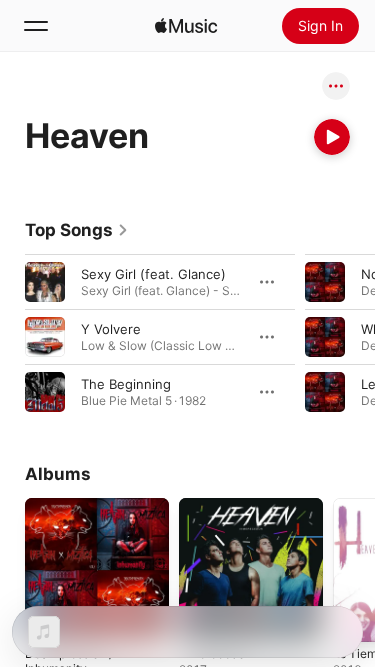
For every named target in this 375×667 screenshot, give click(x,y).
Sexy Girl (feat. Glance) (153, 274)
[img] (186, 26)
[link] (77, 230)
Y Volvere (111, 329)
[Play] (332, 137)
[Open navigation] (36, 26)
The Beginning (126, 384)
